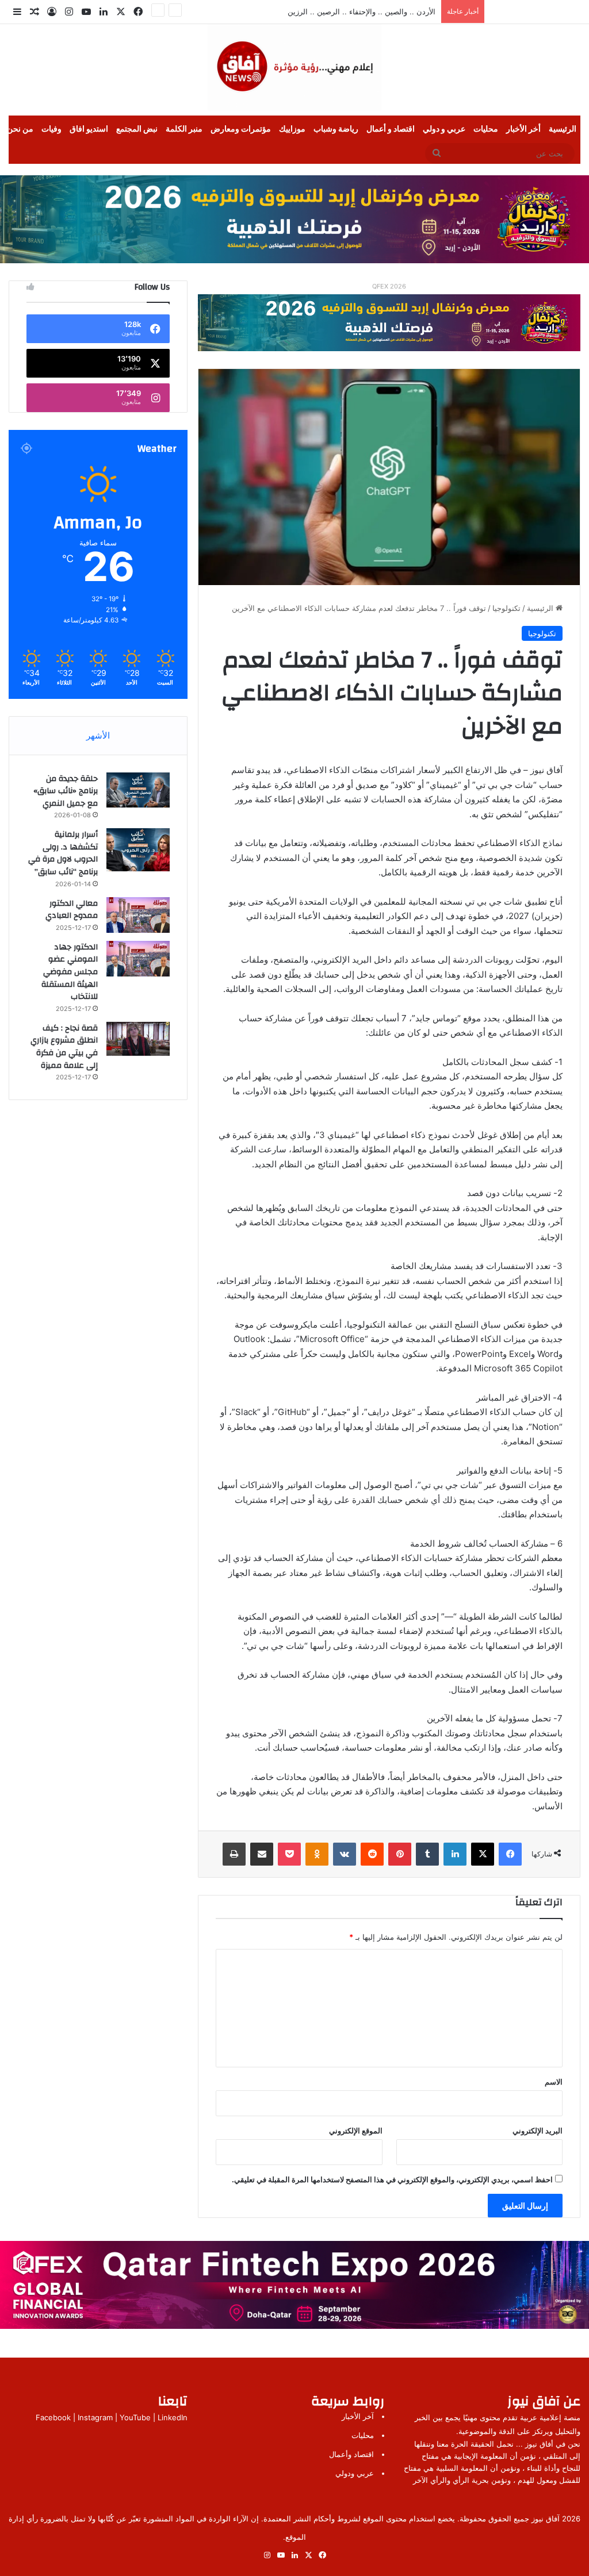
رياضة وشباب (336, 129)
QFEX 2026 (389, 286)
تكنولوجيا (506, 608)
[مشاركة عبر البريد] (262, 1854)
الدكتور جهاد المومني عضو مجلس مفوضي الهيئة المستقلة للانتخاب (70, 972)
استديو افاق (89, 129)
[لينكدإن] (455, 1854)
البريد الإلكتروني (538, 2131)
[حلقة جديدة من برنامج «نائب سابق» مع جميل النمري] (138, 790)
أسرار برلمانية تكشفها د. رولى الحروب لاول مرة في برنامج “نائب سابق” (63, 853)
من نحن (20, 129)
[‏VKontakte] (345, 1854)
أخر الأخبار (523, 129)
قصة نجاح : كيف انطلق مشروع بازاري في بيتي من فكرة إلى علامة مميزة (64, 1047)
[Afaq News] (294, 67)
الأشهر (98, 735)
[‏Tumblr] (427, 1854)
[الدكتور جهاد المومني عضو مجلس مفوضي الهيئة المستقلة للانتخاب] (138, 959)
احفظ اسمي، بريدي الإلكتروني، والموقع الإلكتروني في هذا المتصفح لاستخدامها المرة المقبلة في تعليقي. (392, 2179)
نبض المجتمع (137, 129)
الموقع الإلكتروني (356, 2131)
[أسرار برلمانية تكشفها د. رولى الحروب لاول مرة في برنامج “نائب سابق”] (138, 850)
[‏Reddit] (372, 1854)
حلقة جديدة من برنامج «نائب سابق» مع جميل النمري (66, 791)
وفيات (51, 129)
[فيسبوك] (510, 1854)
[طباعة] (234, 1854)
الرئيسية (563, 129)
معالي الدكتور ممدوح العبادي (72, 910)
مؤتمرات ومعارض (241, 129)
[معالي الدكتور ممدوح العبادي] (138, 915)
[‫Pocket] (289, 1854)
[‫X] (483, 1854)
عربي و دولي (444, 129)
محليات (486, 129)
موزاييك (292, 129)
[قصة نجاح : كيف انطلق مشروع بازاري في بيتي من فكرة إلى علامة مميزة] (138, 1039)
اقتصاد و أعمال (391, 129)
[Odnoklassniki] (317, 1854)
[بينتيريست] (400, 1854)
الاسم (554, 2082)
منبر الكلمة (184, 129)
